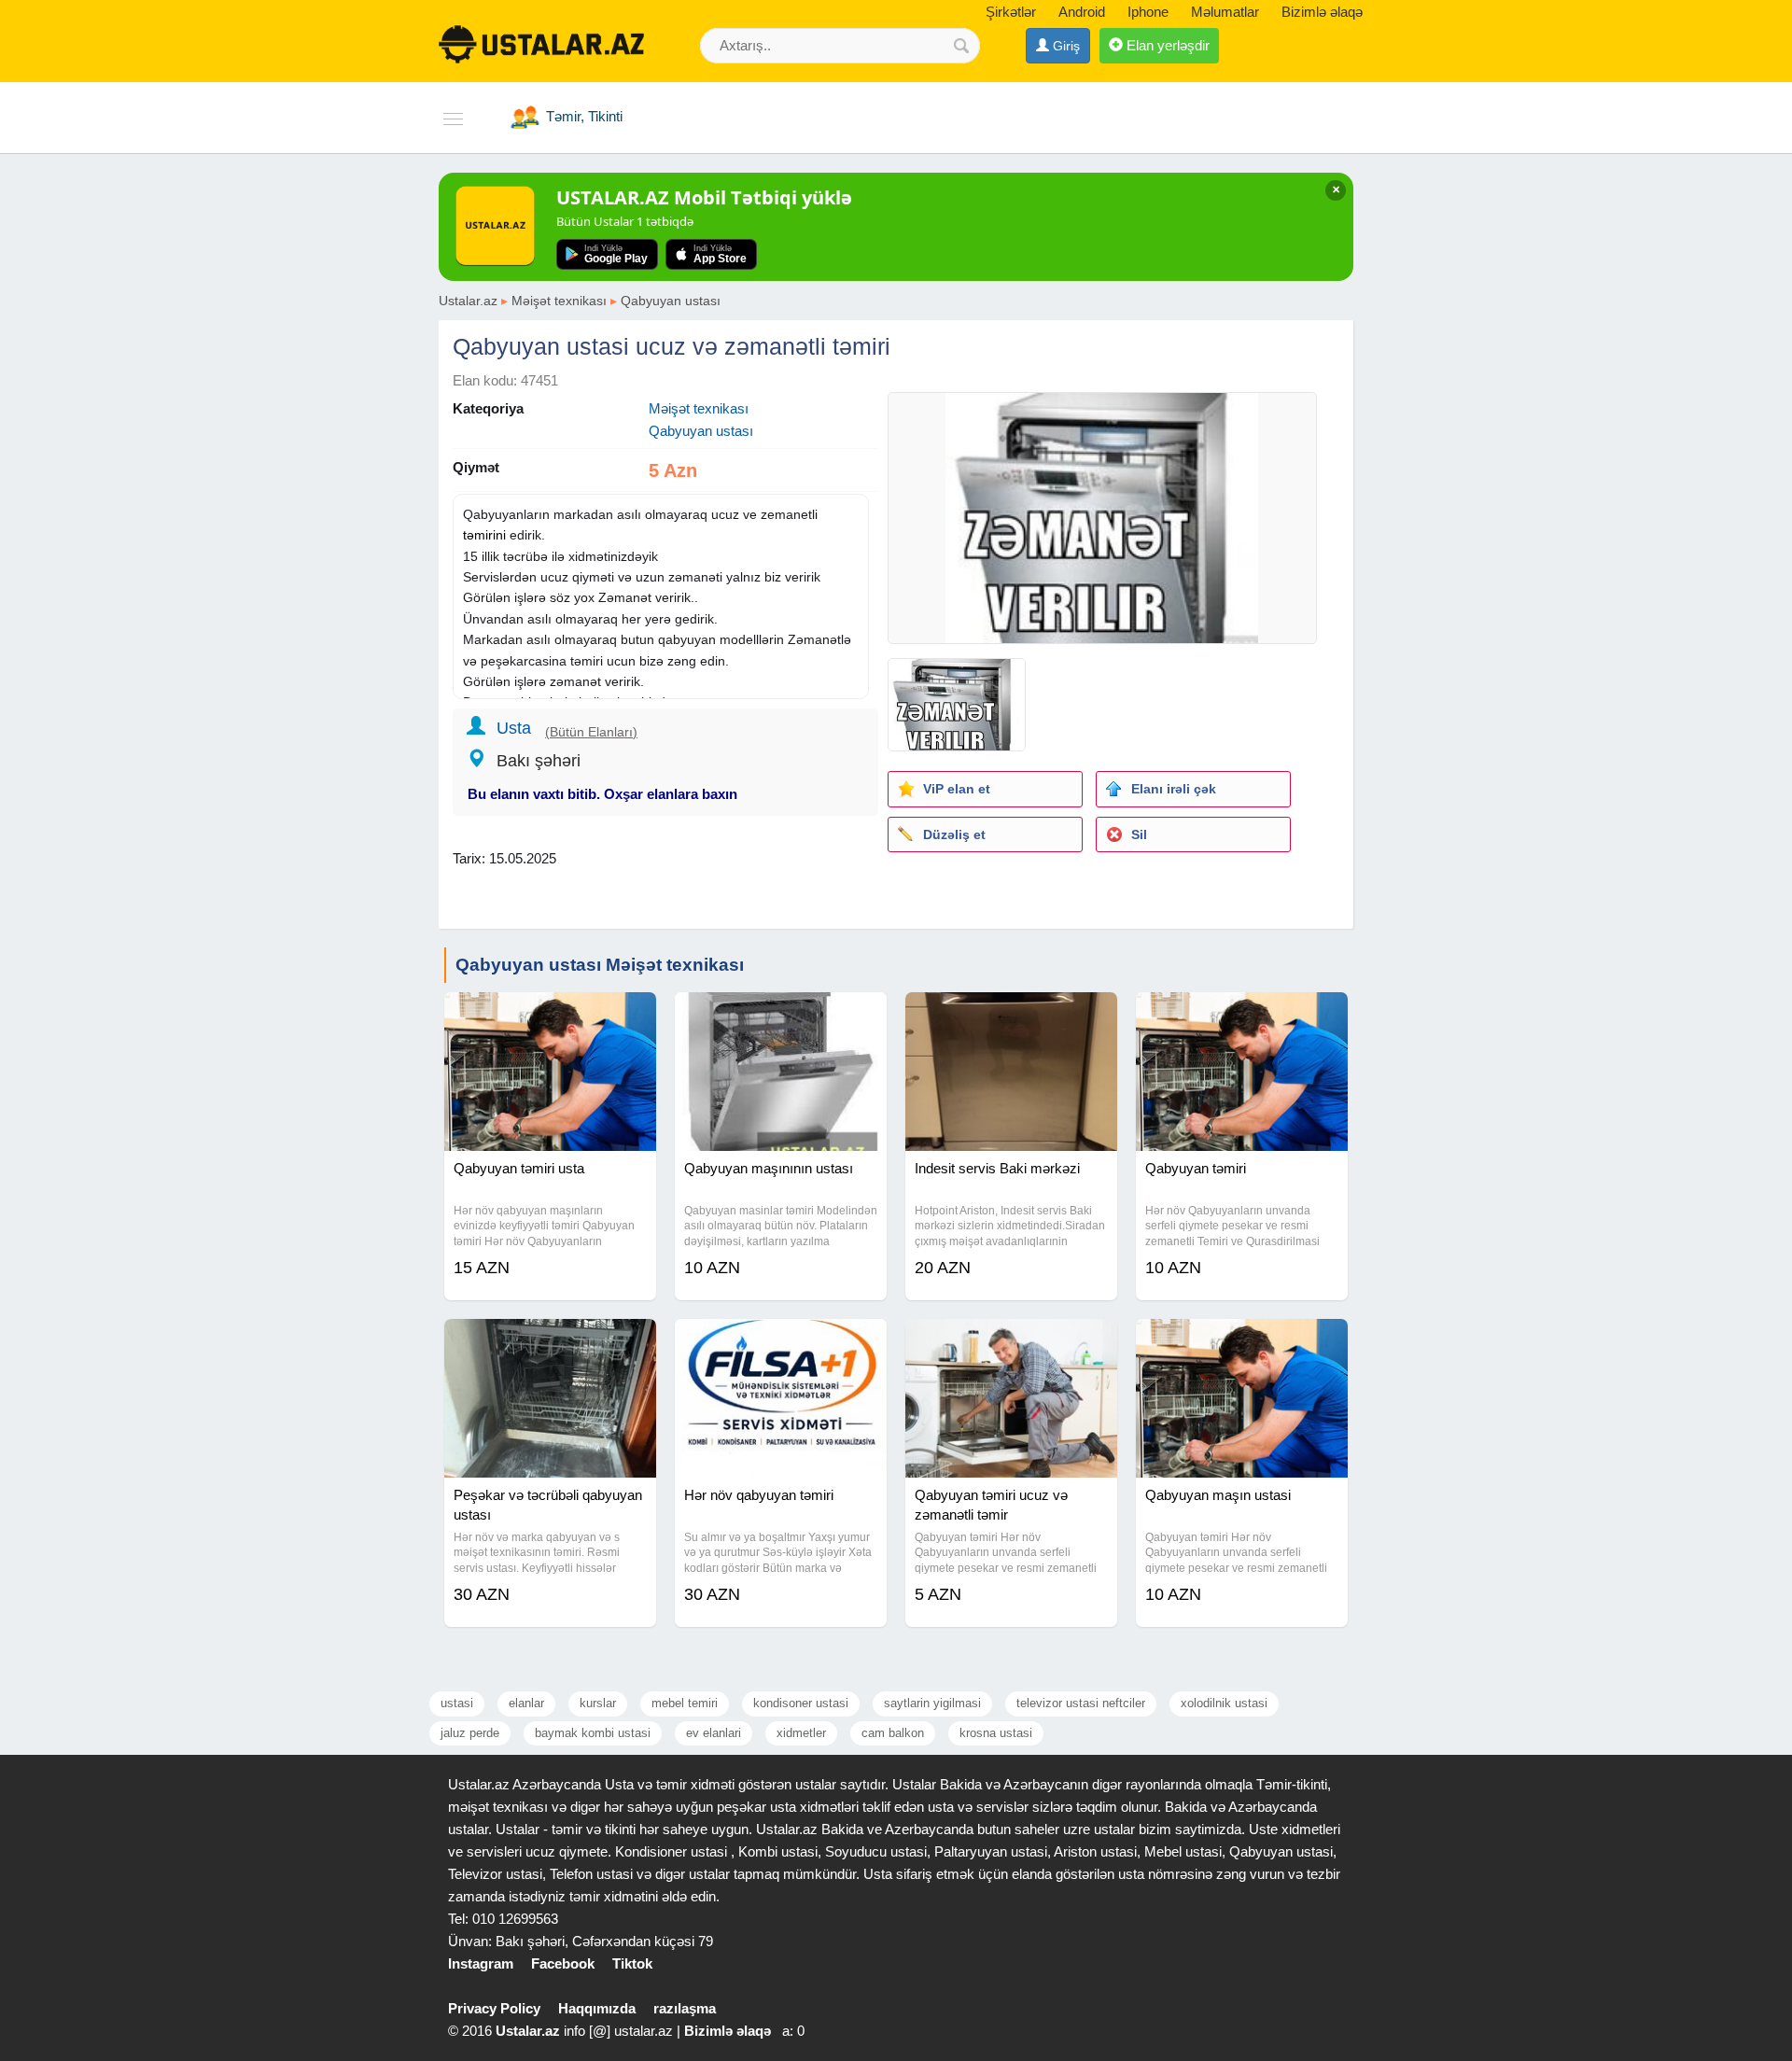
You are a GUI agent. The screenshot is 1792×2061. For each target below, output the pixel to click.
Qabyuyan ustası (671, 301)
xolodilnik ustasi (1224, 1703)
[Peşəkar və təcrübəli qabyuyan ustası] (550, 1342)
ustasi (457, 1703)
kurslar (598, 1703)
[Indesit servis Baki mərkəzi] (1011, 1016)
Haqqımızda (597, 2008)
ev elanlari (714, 1733)
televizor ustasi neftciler (1081, 1703)
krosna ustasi (996, 1733)
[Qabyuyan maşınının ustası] (781, 1016)
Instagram (481, 1963)
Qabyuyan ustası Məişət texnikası (600, 965)
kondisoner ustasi (801, 1703)
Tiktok (632, 1963)
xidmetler (801, 1733)
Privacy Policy (494, 2008)
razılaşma (685, 2008)
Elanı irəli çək (1174, 789)
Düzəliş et (954, 834)
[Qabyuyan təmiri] (1242, 1016)
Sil (1139, 834)
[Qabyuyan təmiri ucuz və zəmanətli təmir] (1011, 1342)
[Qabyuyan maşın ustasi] (1242, 1342)
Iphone (1148, 12)
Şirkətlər (1011, 12)
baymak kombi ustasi (593, 1733)
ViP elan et (957, 789)
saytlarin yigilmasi (932, 1703)
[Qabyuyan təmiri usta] (550, 1016)
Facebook (563, 1963)
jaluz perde (470, 1733)
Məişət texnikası (559, 301)
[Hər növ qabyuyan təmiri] (781, 1342)
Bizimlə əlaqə (1322, 12)
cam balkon (893, 1733)
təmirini (484, 535)
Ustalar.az (468, 301)
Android (1082, 12)
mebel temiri (685, 1703)
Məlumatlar (1225, 12)
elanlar (526, 1703)
